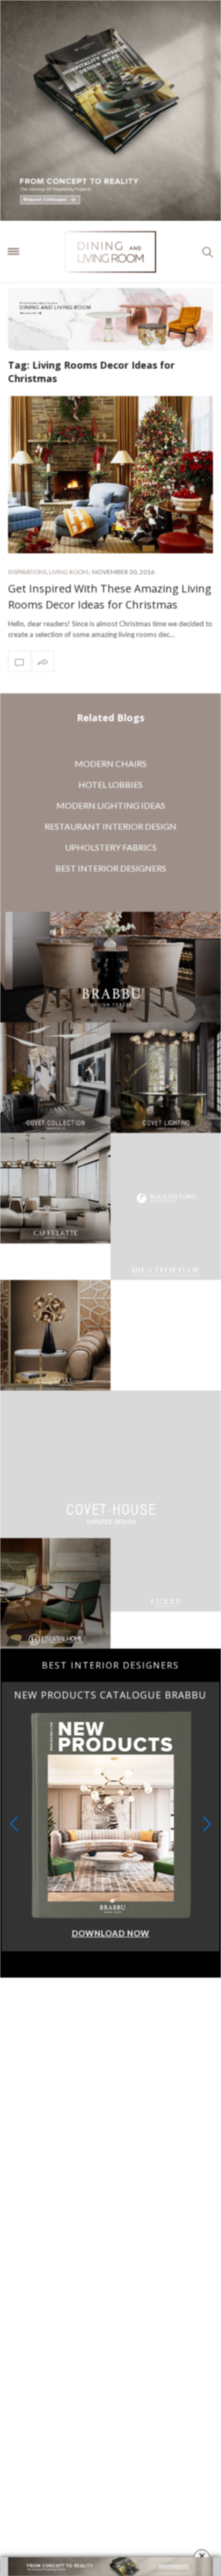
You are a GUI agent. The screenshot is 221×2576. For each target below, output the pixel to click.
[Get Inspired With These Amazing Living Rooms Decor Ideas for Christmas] (110, 475)
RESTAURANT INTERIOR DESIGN (110, 826)
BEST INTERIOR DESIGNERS (111, 868)
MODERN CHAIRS (110, 763)
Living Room (68, 572)
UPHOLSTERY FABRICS (111, 847)
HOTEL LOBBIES (110, 784)
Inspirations (27, 572)
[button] (207, 1750)
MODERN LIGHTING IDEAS (111, 805)
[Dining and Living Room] (110, 252)
